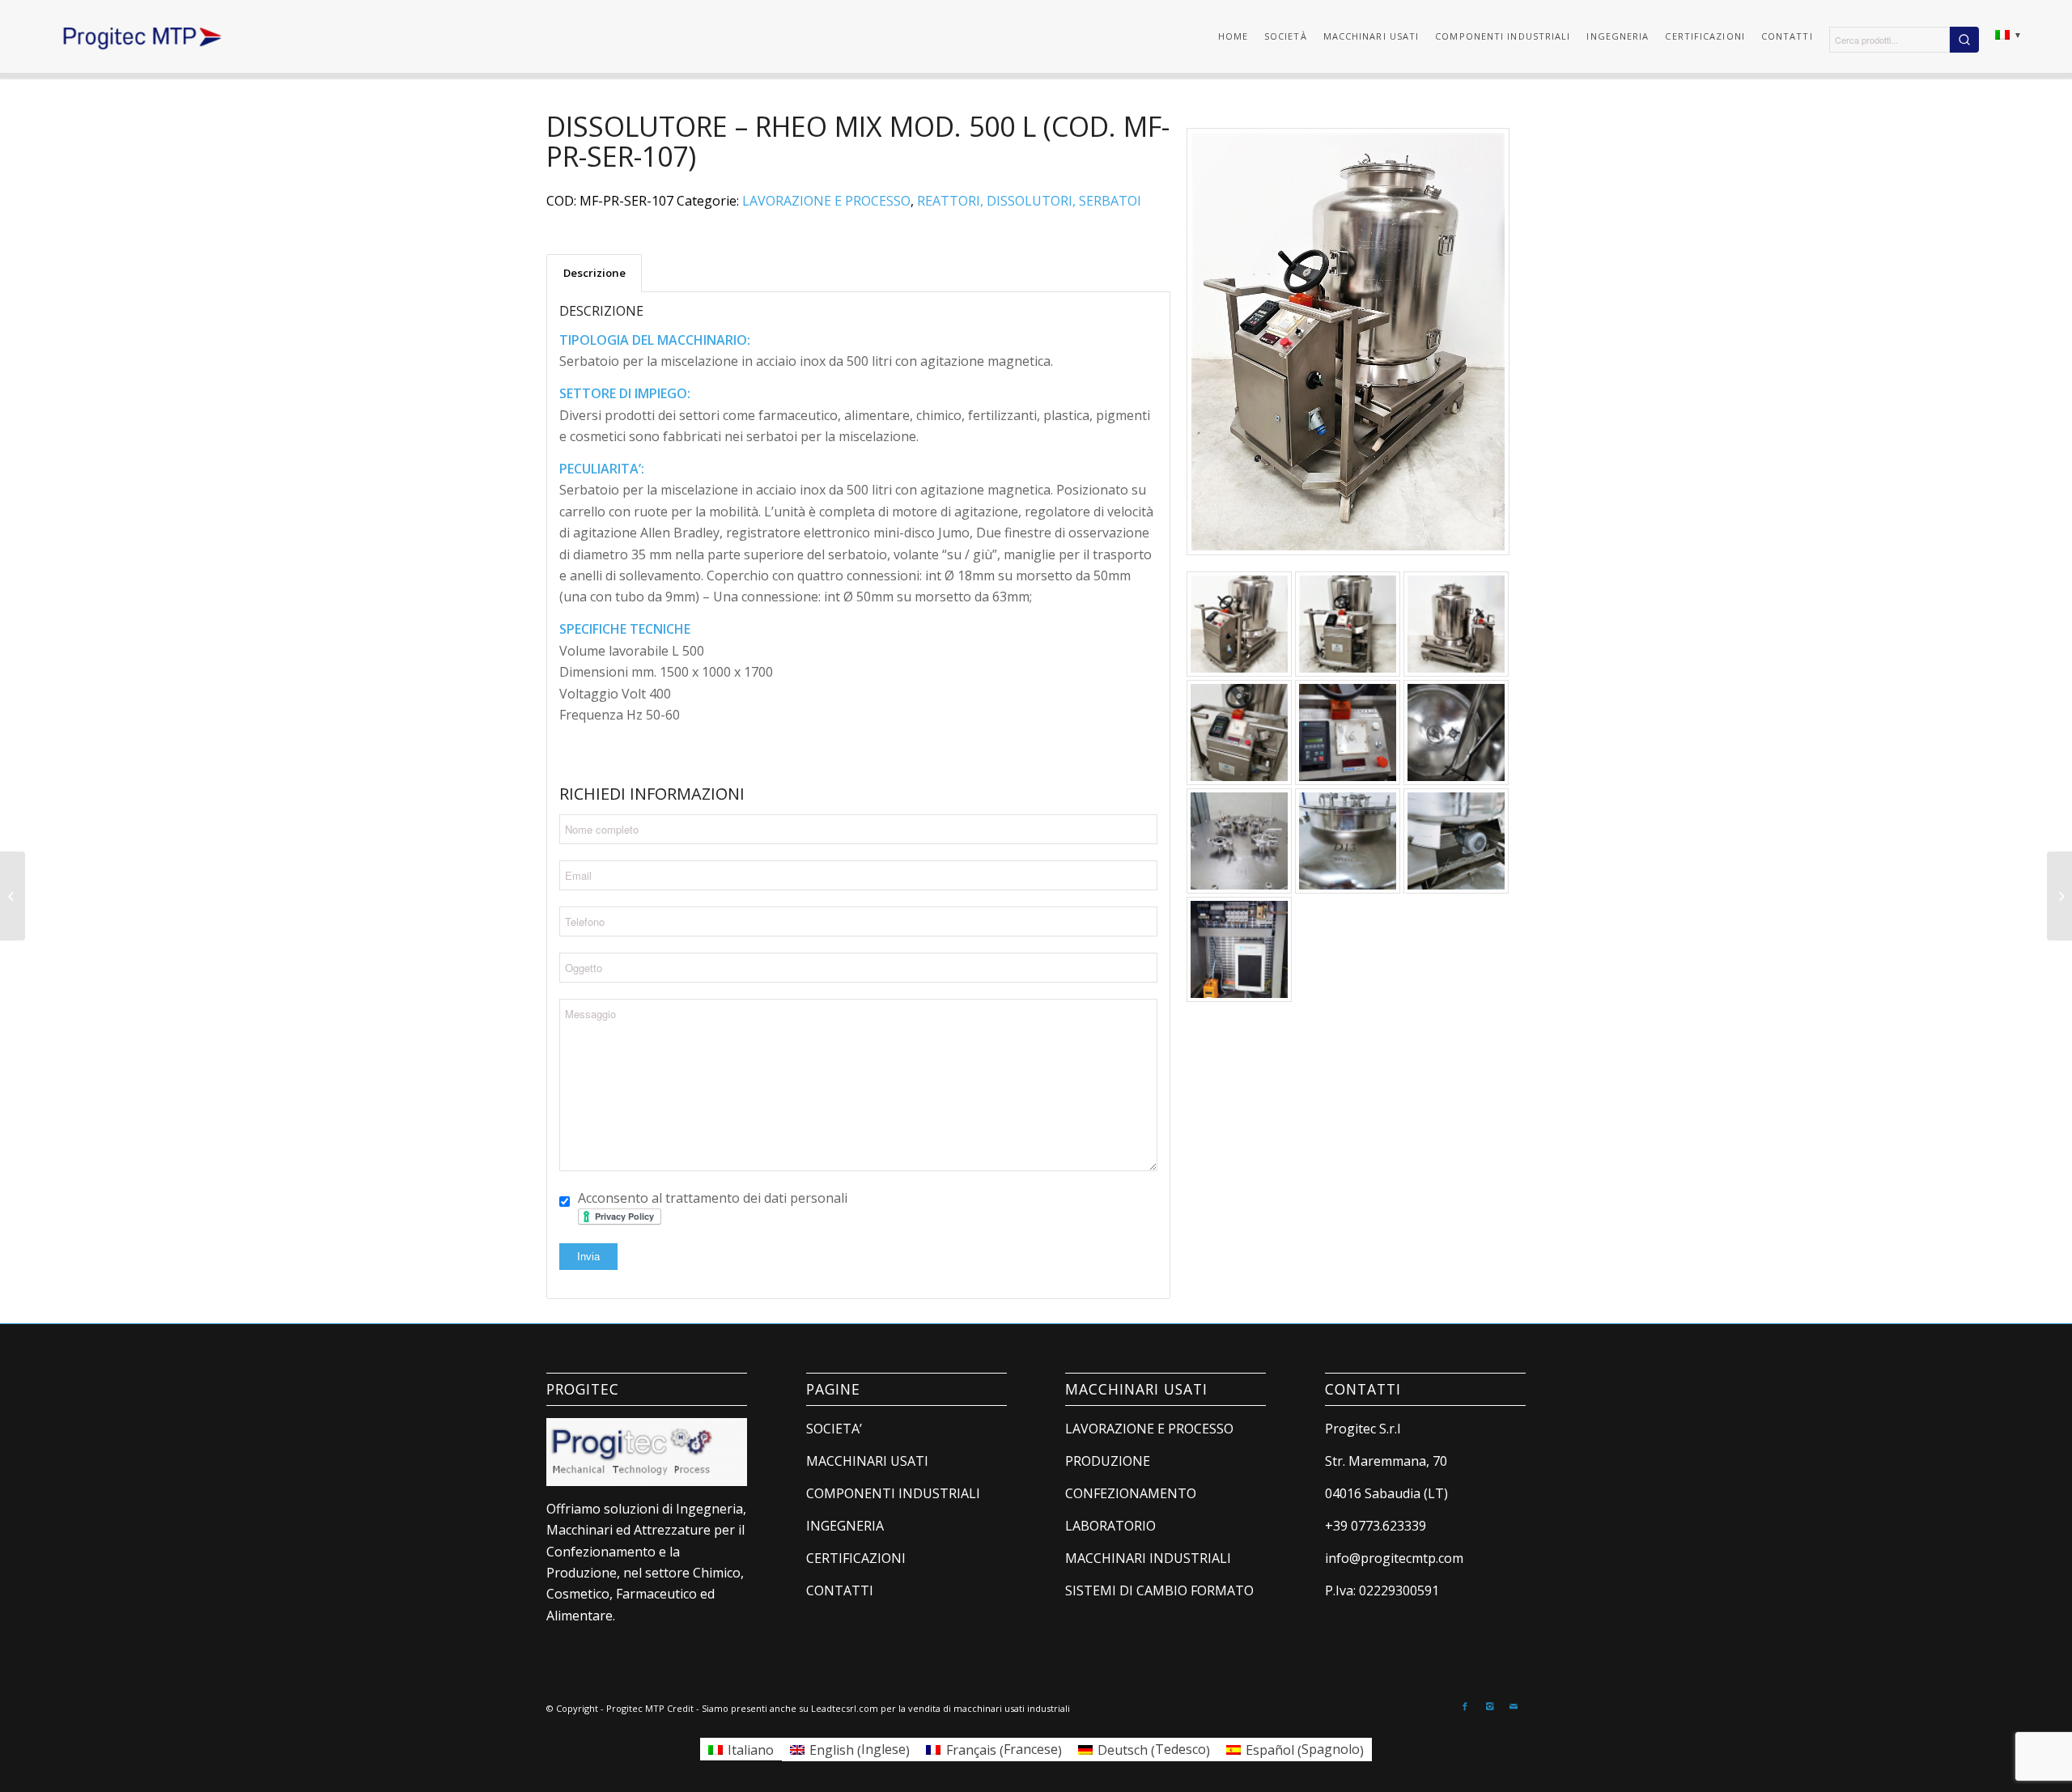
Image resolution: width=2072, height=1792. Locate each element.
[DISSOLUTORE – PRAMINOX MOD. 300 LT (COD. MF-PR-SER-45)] (13, 896)
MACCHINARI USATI (867, 1461)
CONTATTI (840, 1590)
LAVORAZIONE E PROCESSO (826, 201)
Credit (680, 1708)
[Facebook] (1465, 1706)
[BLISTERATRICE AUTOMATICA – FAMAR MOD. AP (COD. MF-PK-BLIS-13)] (2059, 896)
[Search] (1964, 40)
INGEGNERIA (845, 1526)
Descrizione (594, 273)
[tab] (594, 273)
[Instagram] (1489, 1706)
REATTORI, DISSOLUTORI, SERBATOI (1029, 201)
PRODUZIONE (1108, 1461)
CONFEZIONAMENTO (1131, 1493)
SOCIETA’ (834, 1429)
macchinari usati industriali (1012, 1708)
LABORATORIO (1110, 1526)
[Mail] (1514, 1706)
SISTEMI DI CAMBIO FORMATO (1159, 1590)
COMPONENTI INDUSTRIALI (893, 1493)
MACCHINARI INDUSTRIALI (1148, 1558)
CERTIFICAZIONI (856, 1558)
